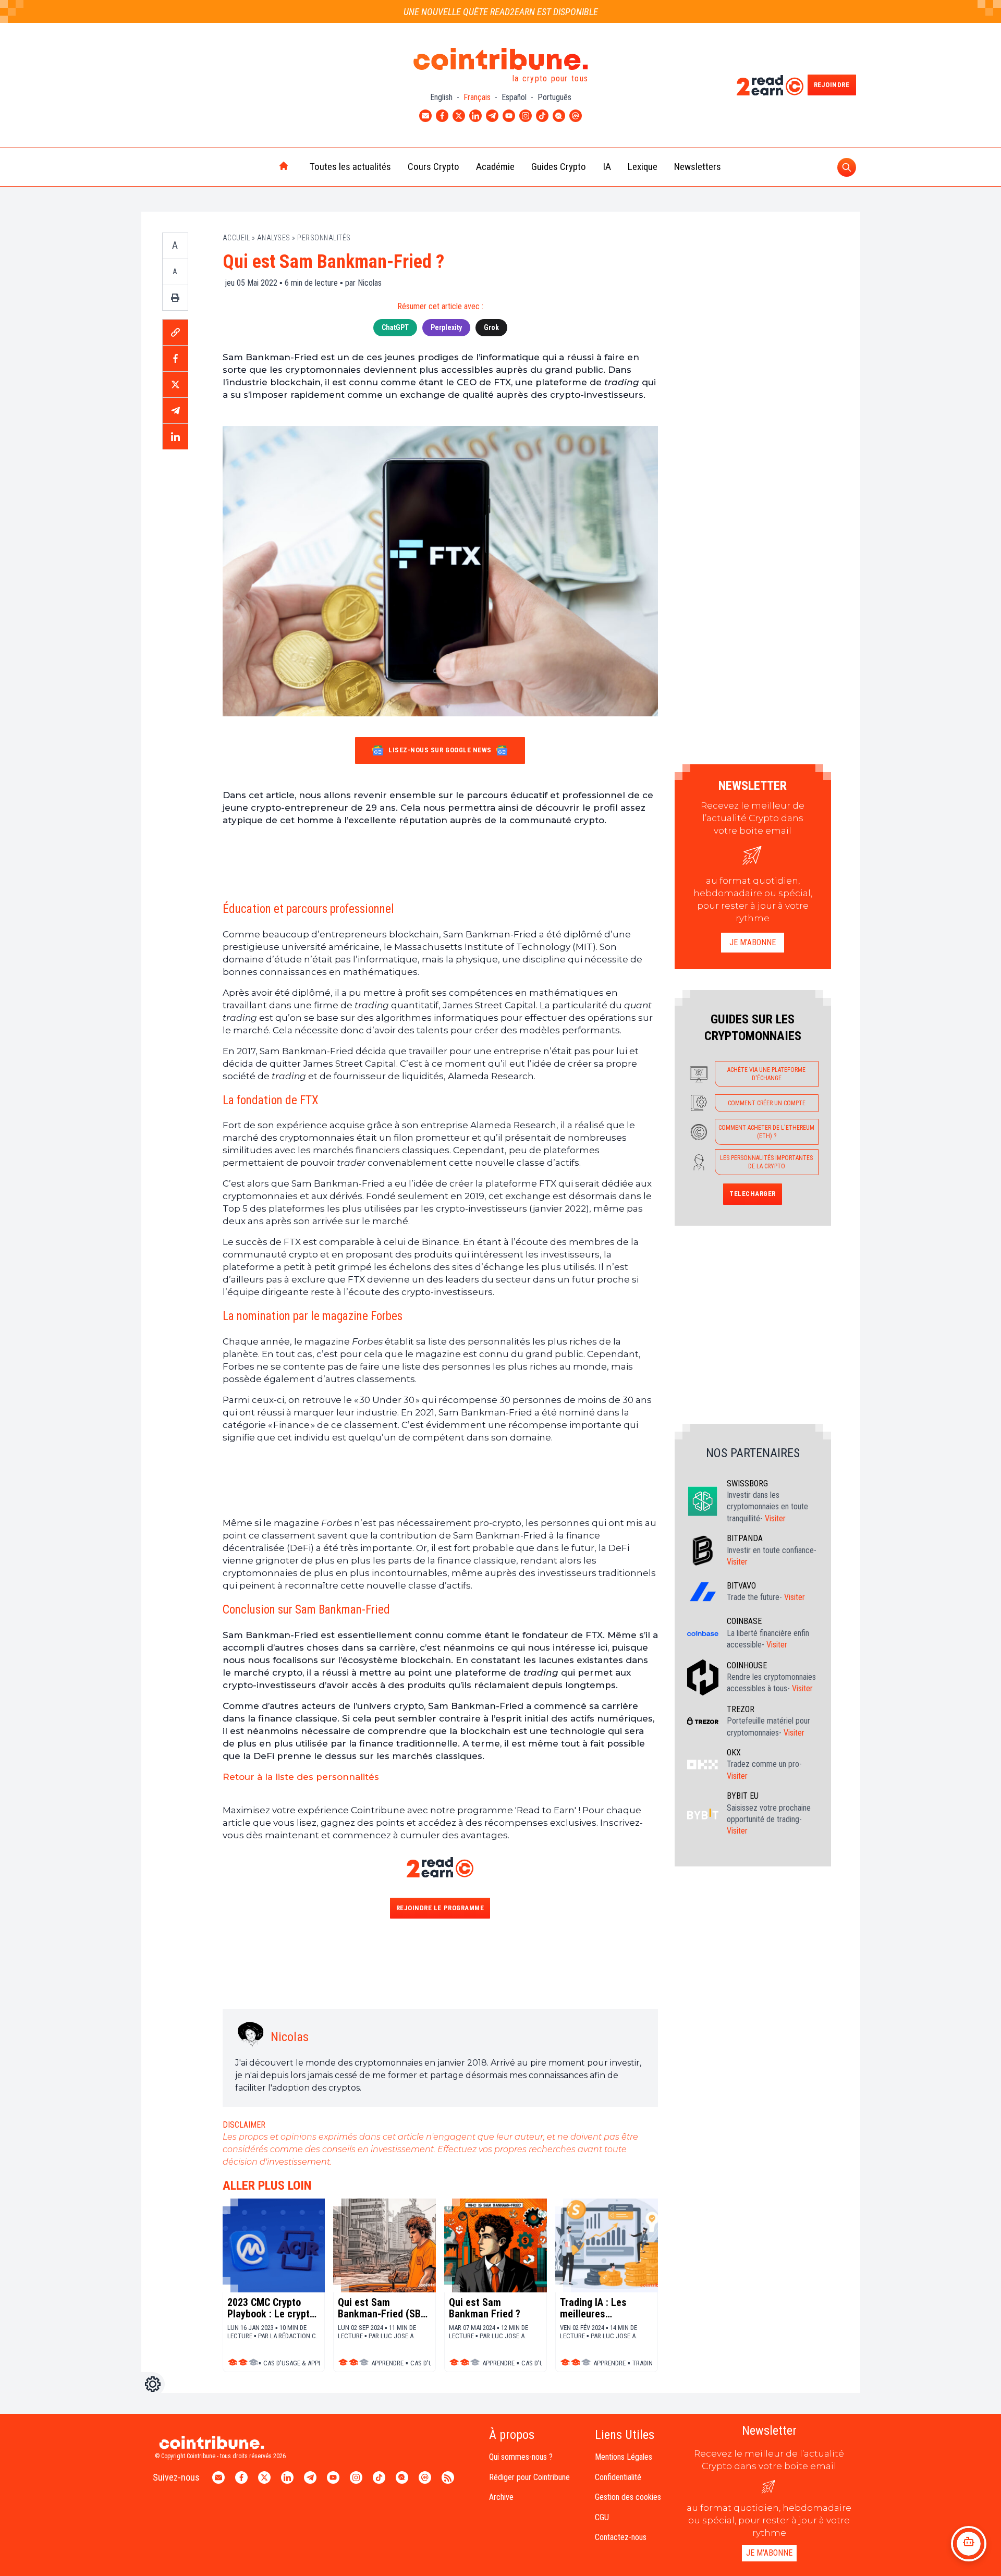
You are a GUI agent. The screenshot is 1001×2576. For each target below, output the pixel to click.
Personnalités (324, 238)
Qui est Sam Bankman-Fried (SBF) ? (384, 2308)
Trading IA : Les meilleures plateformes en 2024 (605, 2308)
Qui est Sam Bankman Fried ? (485, 2308)
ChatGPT (395, 327)
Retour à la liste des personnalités (301, 1777)
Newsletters (698, 167)
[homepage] (262, 167)
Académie (495, 167)
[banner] (440, 863)
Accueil (236, 238)
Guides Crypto (559, 167)
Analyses (274, 238)
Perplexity (446, 327)
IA (607, 167)
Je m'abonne (753, 942)
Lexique (643, 167)
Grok (491, 327)
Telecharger (753, 1194)
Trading (645, 2363)
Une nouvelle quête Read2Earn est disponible (501, 12)
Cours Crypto (434, 167)
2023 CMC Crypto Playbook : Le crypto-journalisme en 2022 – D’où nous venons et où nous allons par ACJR (273, 2308)
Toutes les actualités (350, 167)
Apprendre (387, 2363)
